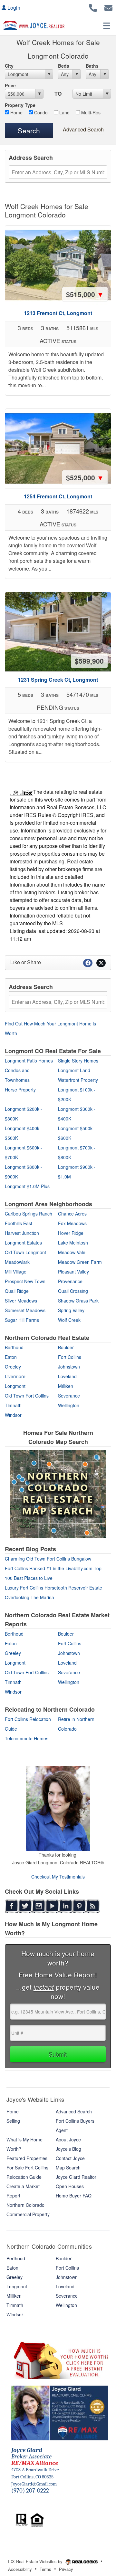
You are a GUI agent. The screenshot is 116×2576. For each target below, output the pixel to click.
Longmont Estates (23, 1243)
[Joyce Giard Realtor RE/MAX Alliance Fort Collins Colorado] (60, 2412)
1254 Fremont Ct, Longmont (58, 496)
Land (64, 112)
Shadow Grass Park (78, 1301)
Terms (45, 2569)
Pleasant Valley (73, 1272)
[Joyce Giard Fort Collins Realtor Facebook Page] (12, 1906)
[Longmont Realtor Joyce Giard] (58, 1808)
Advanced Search (83, 129)
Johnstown (69, 1367)
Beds (64, 66)
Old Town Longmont (25, 1252)
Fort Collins (70, 1357)
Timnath (13, 1405)
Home (16, 112)
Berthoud (14, 1347)
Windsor (13, 1415)
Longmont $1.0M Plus (27, 1186)
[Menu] (107, 25)
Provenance (70, 1281)
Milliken (66, 1386)
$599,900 (89, 661)
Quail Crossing (73, 1291)
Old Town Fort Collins (27, 1396)
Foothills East (19, 1223)
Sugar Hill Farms (22, 1320)
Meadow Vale (72, 1252)
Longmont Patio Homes (29, 1061)
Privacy (66, 2569)
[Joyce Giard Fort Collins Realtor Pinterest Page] (79, 1906)
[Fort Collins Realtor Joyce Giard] (5, 1755)
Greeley (13, 1367)
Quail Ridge (17, 1291)
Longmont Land (74, 1070)
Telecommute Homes (27, 1738)
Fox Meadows (72, 1223)
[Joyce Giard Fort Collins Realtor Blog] (93, 1906)
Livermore (15, 1376)
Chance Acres (72, 1214)
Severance (69, 1396)
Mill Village (16, 1272)
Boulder (66, 1347)
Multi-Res (90, 112)
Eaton (11, 1357)
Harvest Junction (22, 1233)
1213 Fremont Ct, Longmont (58, 313)
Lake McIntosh (73, 1243)
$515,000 (85, 294)
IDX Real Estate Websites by (36, 2561)
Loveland (67, 1376)
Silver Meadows (21, 1301)
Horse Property (20, 1090)
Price (10, 85)
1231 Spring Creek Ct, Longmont (58, 680)
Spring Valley (71, 1310)
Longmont (15, 1386)
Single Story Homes (78, 1061)
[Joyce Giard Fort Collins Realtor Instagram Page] (39, 1906)
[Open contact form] (108, 7)
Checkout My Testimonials (58, 1877)
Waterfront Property (78, 1080)
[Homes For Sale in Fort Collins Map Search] (58, 1494)
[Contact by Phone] (93, 7)
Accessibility (20, 2569)
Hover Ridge (71, 1233)
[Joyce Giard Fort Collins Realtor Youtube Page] (52, 1906)
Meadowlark (17, 1262)
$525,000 (85, 477)
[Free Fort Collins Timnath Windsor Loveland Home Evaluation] (60, 2359)
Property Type (20, 105)
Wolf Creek (69, 1320)
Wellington (69, 1405)
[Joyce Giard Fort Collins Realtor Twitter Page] (25, 1906)
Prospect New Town (25, 1281)
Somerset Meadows (25, 1310)
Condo (40, 112)
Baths (92, 66)
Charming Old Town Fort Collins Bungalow (48, 1559)
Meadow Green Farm (80, 1262)
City (9, 66)
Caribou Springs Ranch (29, 1214)
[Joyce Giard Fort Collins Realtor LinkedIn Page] (66, 1906)
